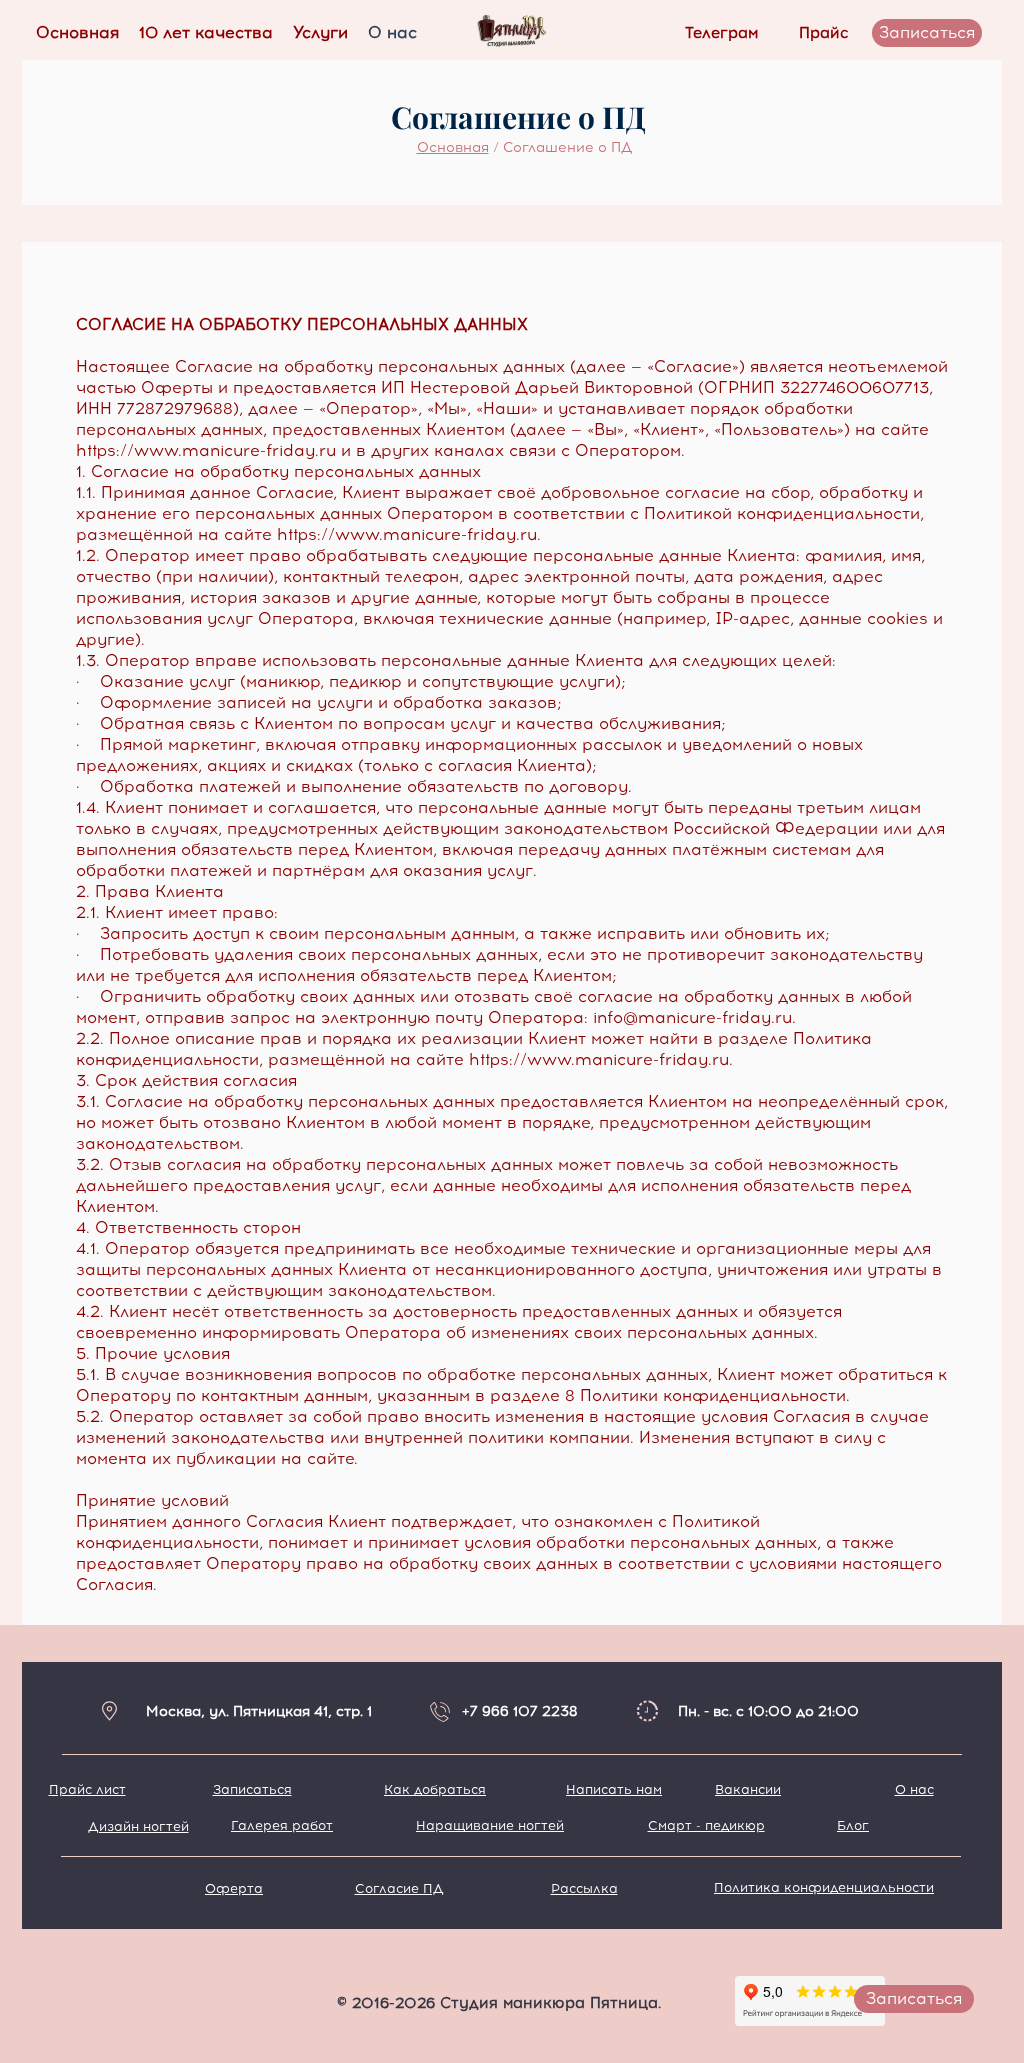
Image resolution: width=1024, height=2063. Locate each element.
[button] (320, 33)
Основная (453, 147)
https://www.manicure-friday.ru (206, 450)
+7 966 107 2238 (519, 1711)
